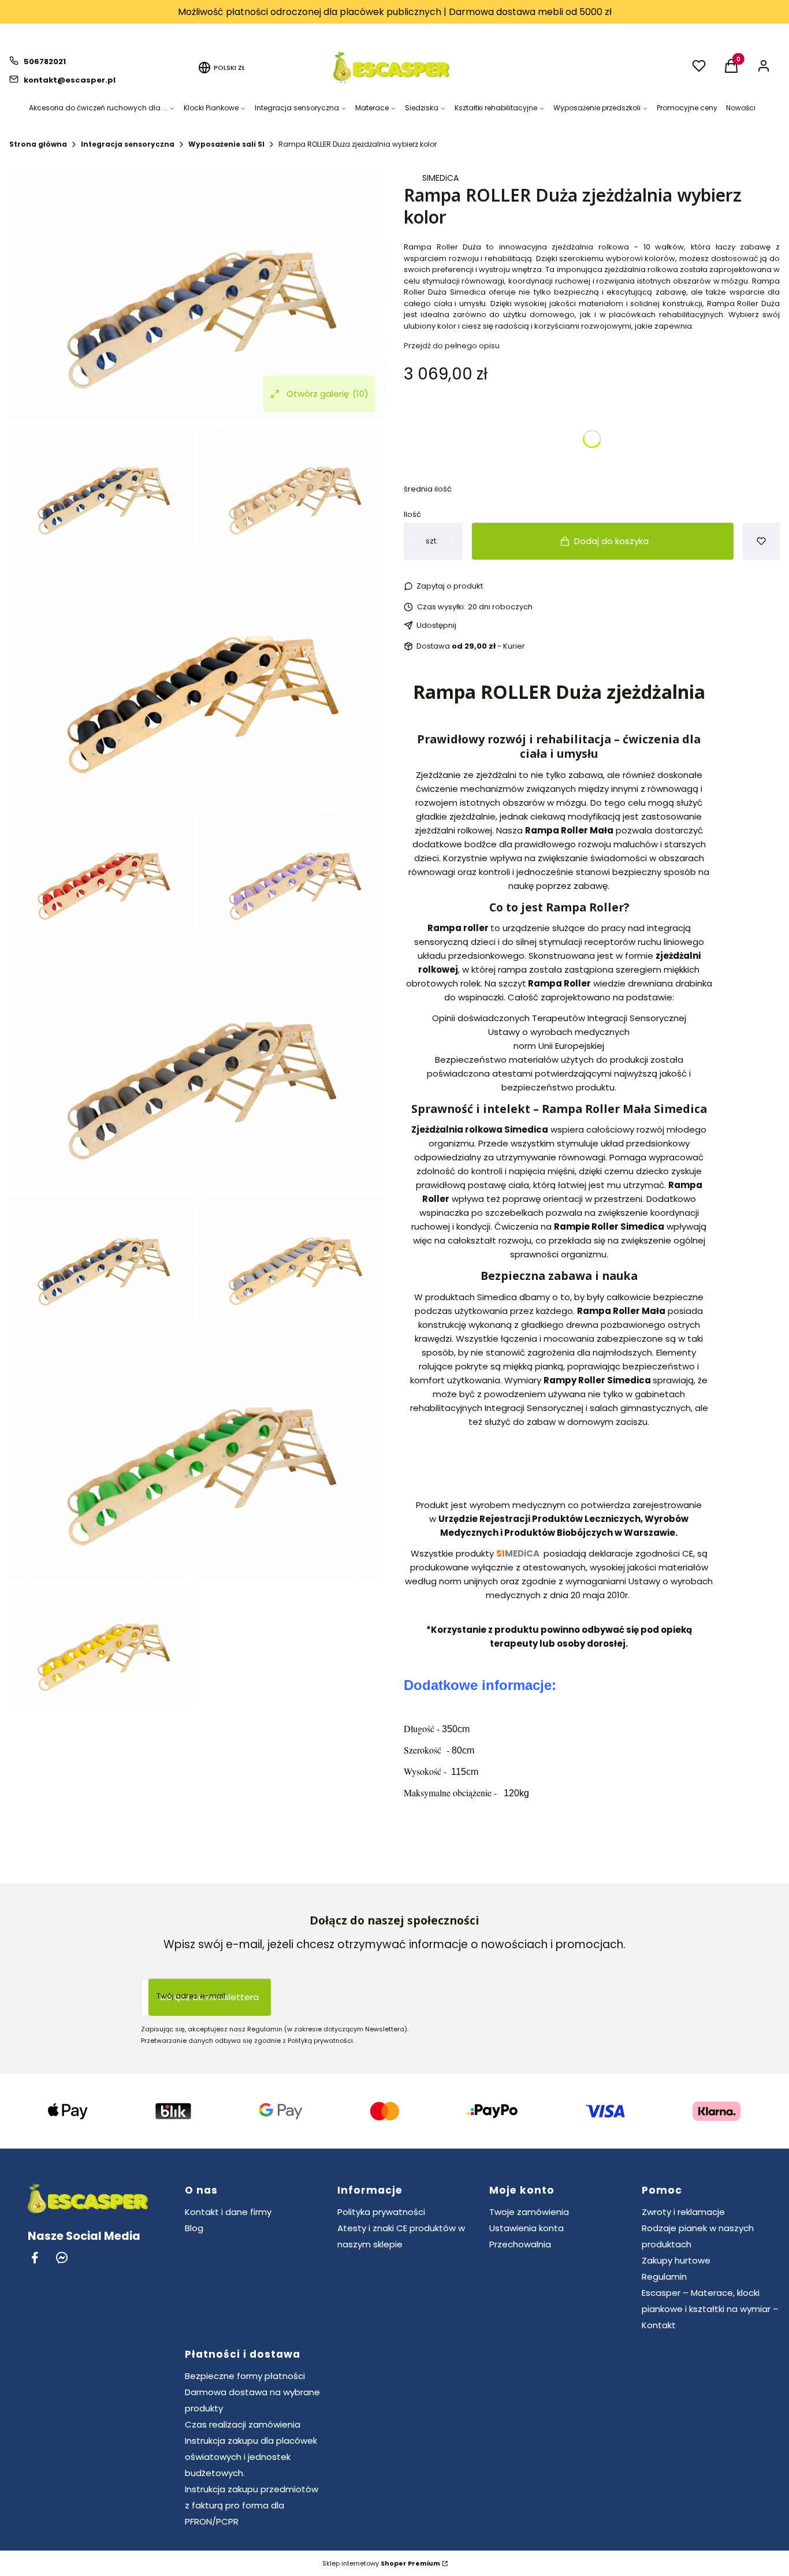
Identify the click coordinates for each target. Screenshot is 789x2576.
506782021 (45, 62)
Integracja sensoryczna (128, 144)
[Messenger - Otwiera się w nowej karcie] (62, 2257)
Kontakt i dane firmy (228, 2212)
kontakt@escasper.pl (70, 80)
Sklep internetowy (381, 2563)
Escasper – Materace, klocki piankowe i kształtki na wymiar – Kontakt (710, 2309)
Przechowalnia (520, 2244)
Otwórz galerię (327, 394)
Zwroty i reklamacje (683, 2212)
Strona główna (38, 144)
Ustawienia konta (526, 2228)
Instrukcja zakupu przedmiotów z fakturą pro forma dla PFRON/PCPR (252, 2505)
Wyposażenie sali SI (226, 144)
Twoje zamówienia (529, 2212)
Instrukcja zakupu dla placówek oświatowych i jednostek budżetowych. (251, 2457)
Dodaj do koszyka (611, 541)
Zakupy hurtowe (676, 2260)
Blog (194, 2228)
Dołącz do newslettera (210, 1997)
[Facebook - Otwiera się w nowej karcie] (35, 2257)
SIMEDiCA (440, 178)
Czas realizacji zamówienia (243, 2424)
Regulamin (664, 2277)
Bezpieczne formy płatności (245, 2376)
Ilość (412, 514)
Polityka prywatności (381, 2212)
